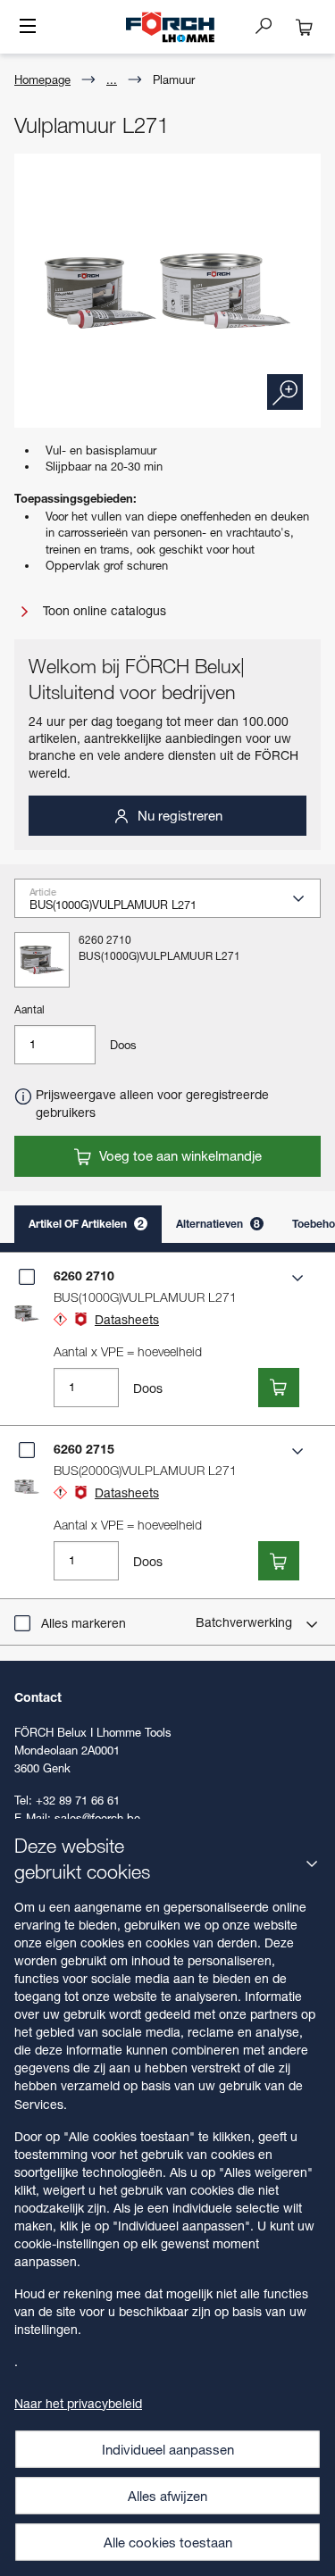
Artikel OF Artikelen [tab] (86, 1224)
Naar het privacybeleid (78, 2403)
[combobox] (175, 905)
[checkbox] (27, 1277)
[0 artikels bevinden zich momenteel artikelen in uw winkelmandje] (305, 27)
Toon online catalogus (103, 610)
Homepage (42, 79)
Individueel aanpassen (168, 2449)
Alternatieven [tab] (218, 1224)
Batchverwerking (246, 1622)
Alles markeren (84, 1623)
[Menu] (28, 28)
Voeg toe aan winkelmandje (179, 1155)
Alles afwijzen (167, 2496)
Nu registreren (178, 815)
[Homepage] (170, 27)
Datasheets (127, 1319)
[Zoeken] (271, 25)
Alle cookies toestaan (168, 2542)
